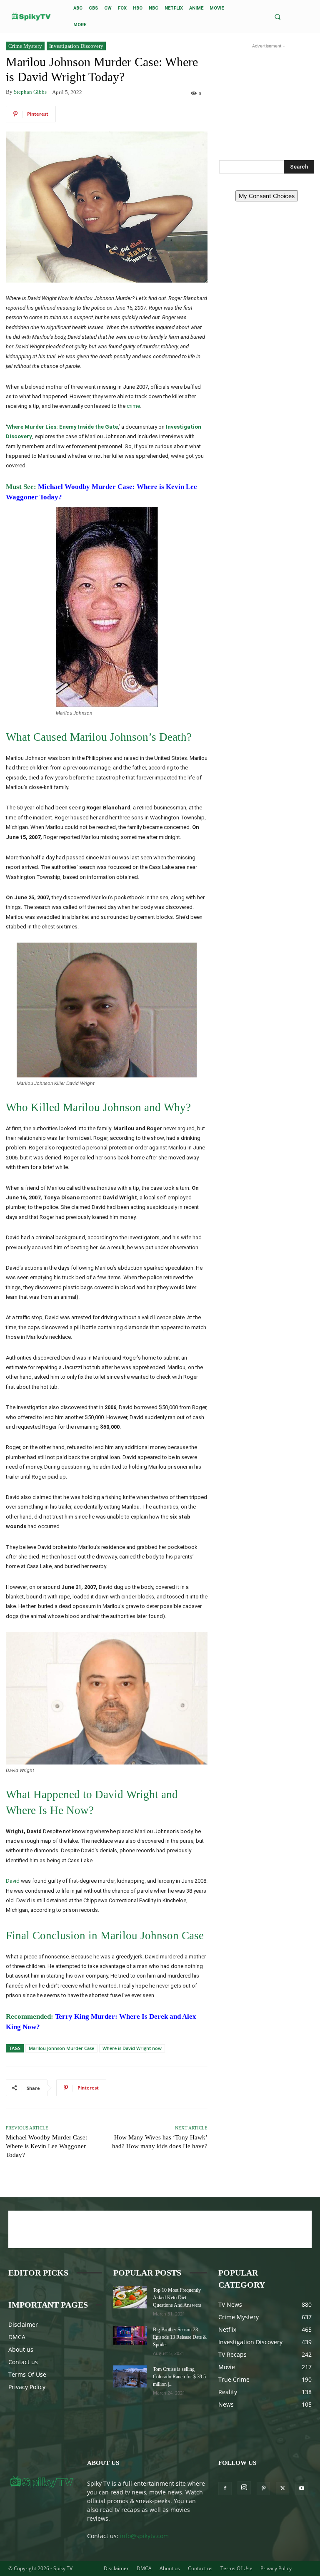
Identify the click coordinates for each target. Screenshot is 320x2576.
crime (133, 406)
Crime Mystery (25, 46)
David (13, 1881)
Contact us (23, 2362)
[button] (277, 17)
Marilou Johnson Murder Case (61, 2048)
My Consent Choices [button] (267, 196)
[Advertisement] (267, 92)
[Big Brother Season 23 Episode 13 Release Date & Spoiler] (130, 2335)
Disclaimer (23, 2324)
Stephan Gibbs (30, 92)
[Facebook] (225, 2489)
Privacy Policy (27, 2387)
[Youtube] (302, 2489)
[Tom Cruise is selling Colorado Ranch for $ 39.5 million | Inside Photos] (130, 2376)
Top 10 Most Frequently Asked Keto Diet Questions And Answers (177, 2298)
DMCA (17, 2337)
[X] (282, 2489)
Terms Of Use (27, 2374)
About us (21, 2349)
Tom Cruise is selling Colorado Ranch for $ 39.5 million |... (179, 2377)
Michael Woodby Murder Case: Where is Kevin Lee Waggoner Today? (46, 2146)
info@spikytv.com (144, 2536)
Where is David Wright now (132, 2048)
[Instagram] (244, 2488)
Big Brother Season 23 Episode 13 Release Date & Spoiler (180, 2337)
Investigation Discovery (76, 46)
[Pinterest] (263, 2489)
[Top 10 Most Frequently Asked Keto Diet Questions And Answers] (130, 2297)
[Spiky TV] (31, 16)
